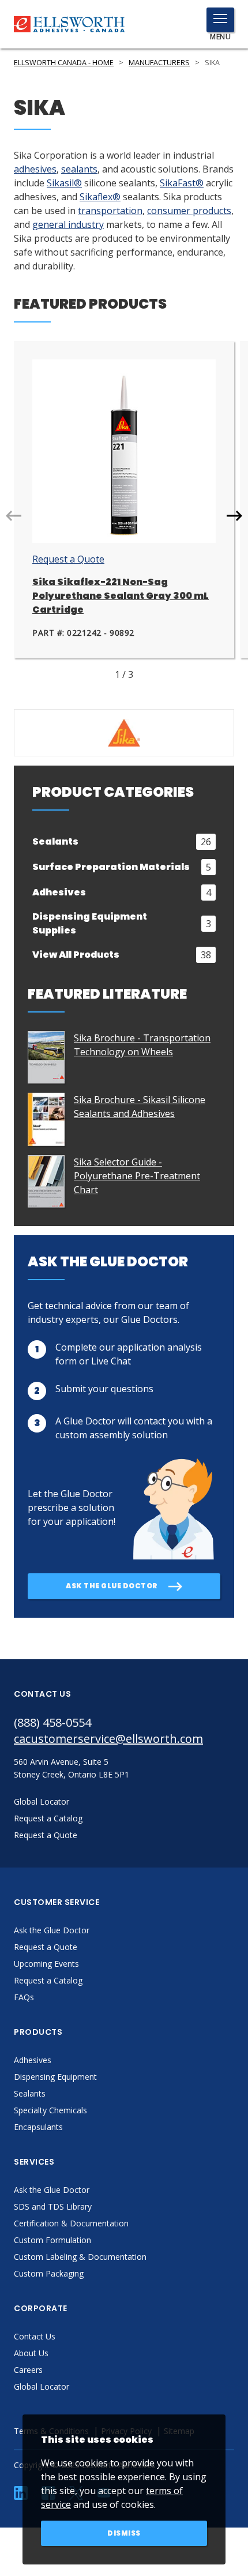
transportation (110, 211)
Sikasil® (64, 183)
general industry (68, 224)
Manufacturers (159, 63)
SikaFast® (182, 183)
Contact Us (35, 2336)
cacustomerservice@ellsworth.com (108, 1739)
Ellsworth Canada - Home (64, 63)
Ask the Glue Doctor (52, 1930)
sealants (79, 169)
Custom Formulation (52, 2240)
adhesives (35, 169)
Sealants (30, 2093)
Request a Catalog (48, 1980)
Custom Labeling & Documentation (80, 2257)
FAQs (24, 1997)
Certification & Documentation (71, 2223)
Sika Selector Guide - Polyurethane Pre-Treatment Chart (137, 1176)
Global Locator (42, 2386)
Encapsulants (38, 2127)
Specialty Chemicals (50, 2110)
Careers (28, 2370)
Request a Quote (68, 559)
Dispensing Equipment (55, 2077)
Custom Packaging (49, 2273)
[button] (234, 516)
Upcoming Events (46, 1964)
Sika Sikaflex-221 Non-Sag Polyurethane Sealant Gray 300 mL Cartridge (121, 596)
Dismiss (124, 2533)
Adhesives (33, 2060)
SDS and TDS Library (53, 2206)
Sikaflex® (100, 197)
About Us (31, 2353)
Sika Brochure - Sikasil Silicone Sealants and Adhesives (140, 1107)
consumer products (189, 211)
